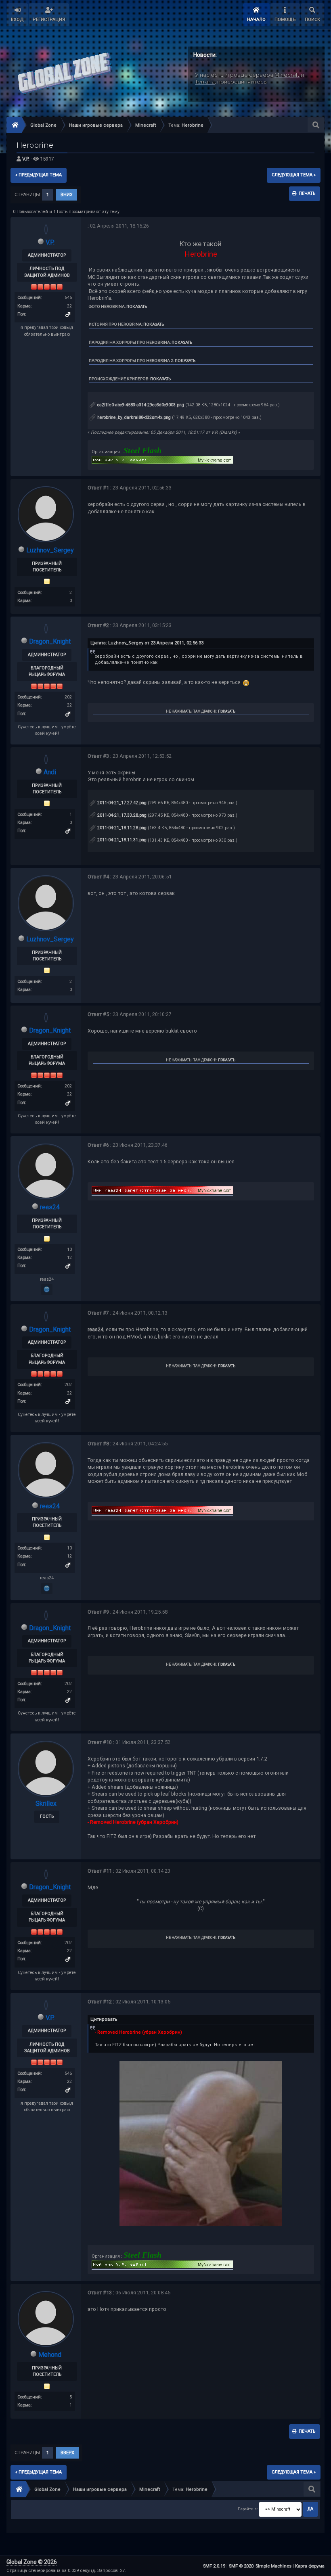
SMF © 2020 (241, 2566)
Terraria (205, 81)
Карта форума (310, 2566)
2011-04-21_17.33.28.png (121, 815)
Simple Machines (273, 2566)
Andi (50, 772)
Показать (137, 306)
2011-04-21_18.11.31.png (121, 840)
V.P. (26, 159)
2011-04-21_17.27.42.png (121, 803)
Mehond (50, 2355)
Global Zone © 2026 (32, 2562)
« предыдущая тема (39, 175)
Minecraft (287, 75)
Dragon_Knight (50, 641)
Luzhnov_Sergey (50, 550)
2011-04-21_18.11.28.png (121, 828)
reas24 (50, 1207)
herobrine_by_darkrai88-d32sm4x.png (133, 417)
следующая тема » (294, 175)
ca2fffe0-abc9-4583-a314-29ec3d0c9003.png (140, 405)
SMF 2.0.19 (214, 2566)
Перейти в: (248, 2509)
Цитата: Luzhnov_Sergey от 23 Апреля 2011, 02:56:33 (147, 643)
